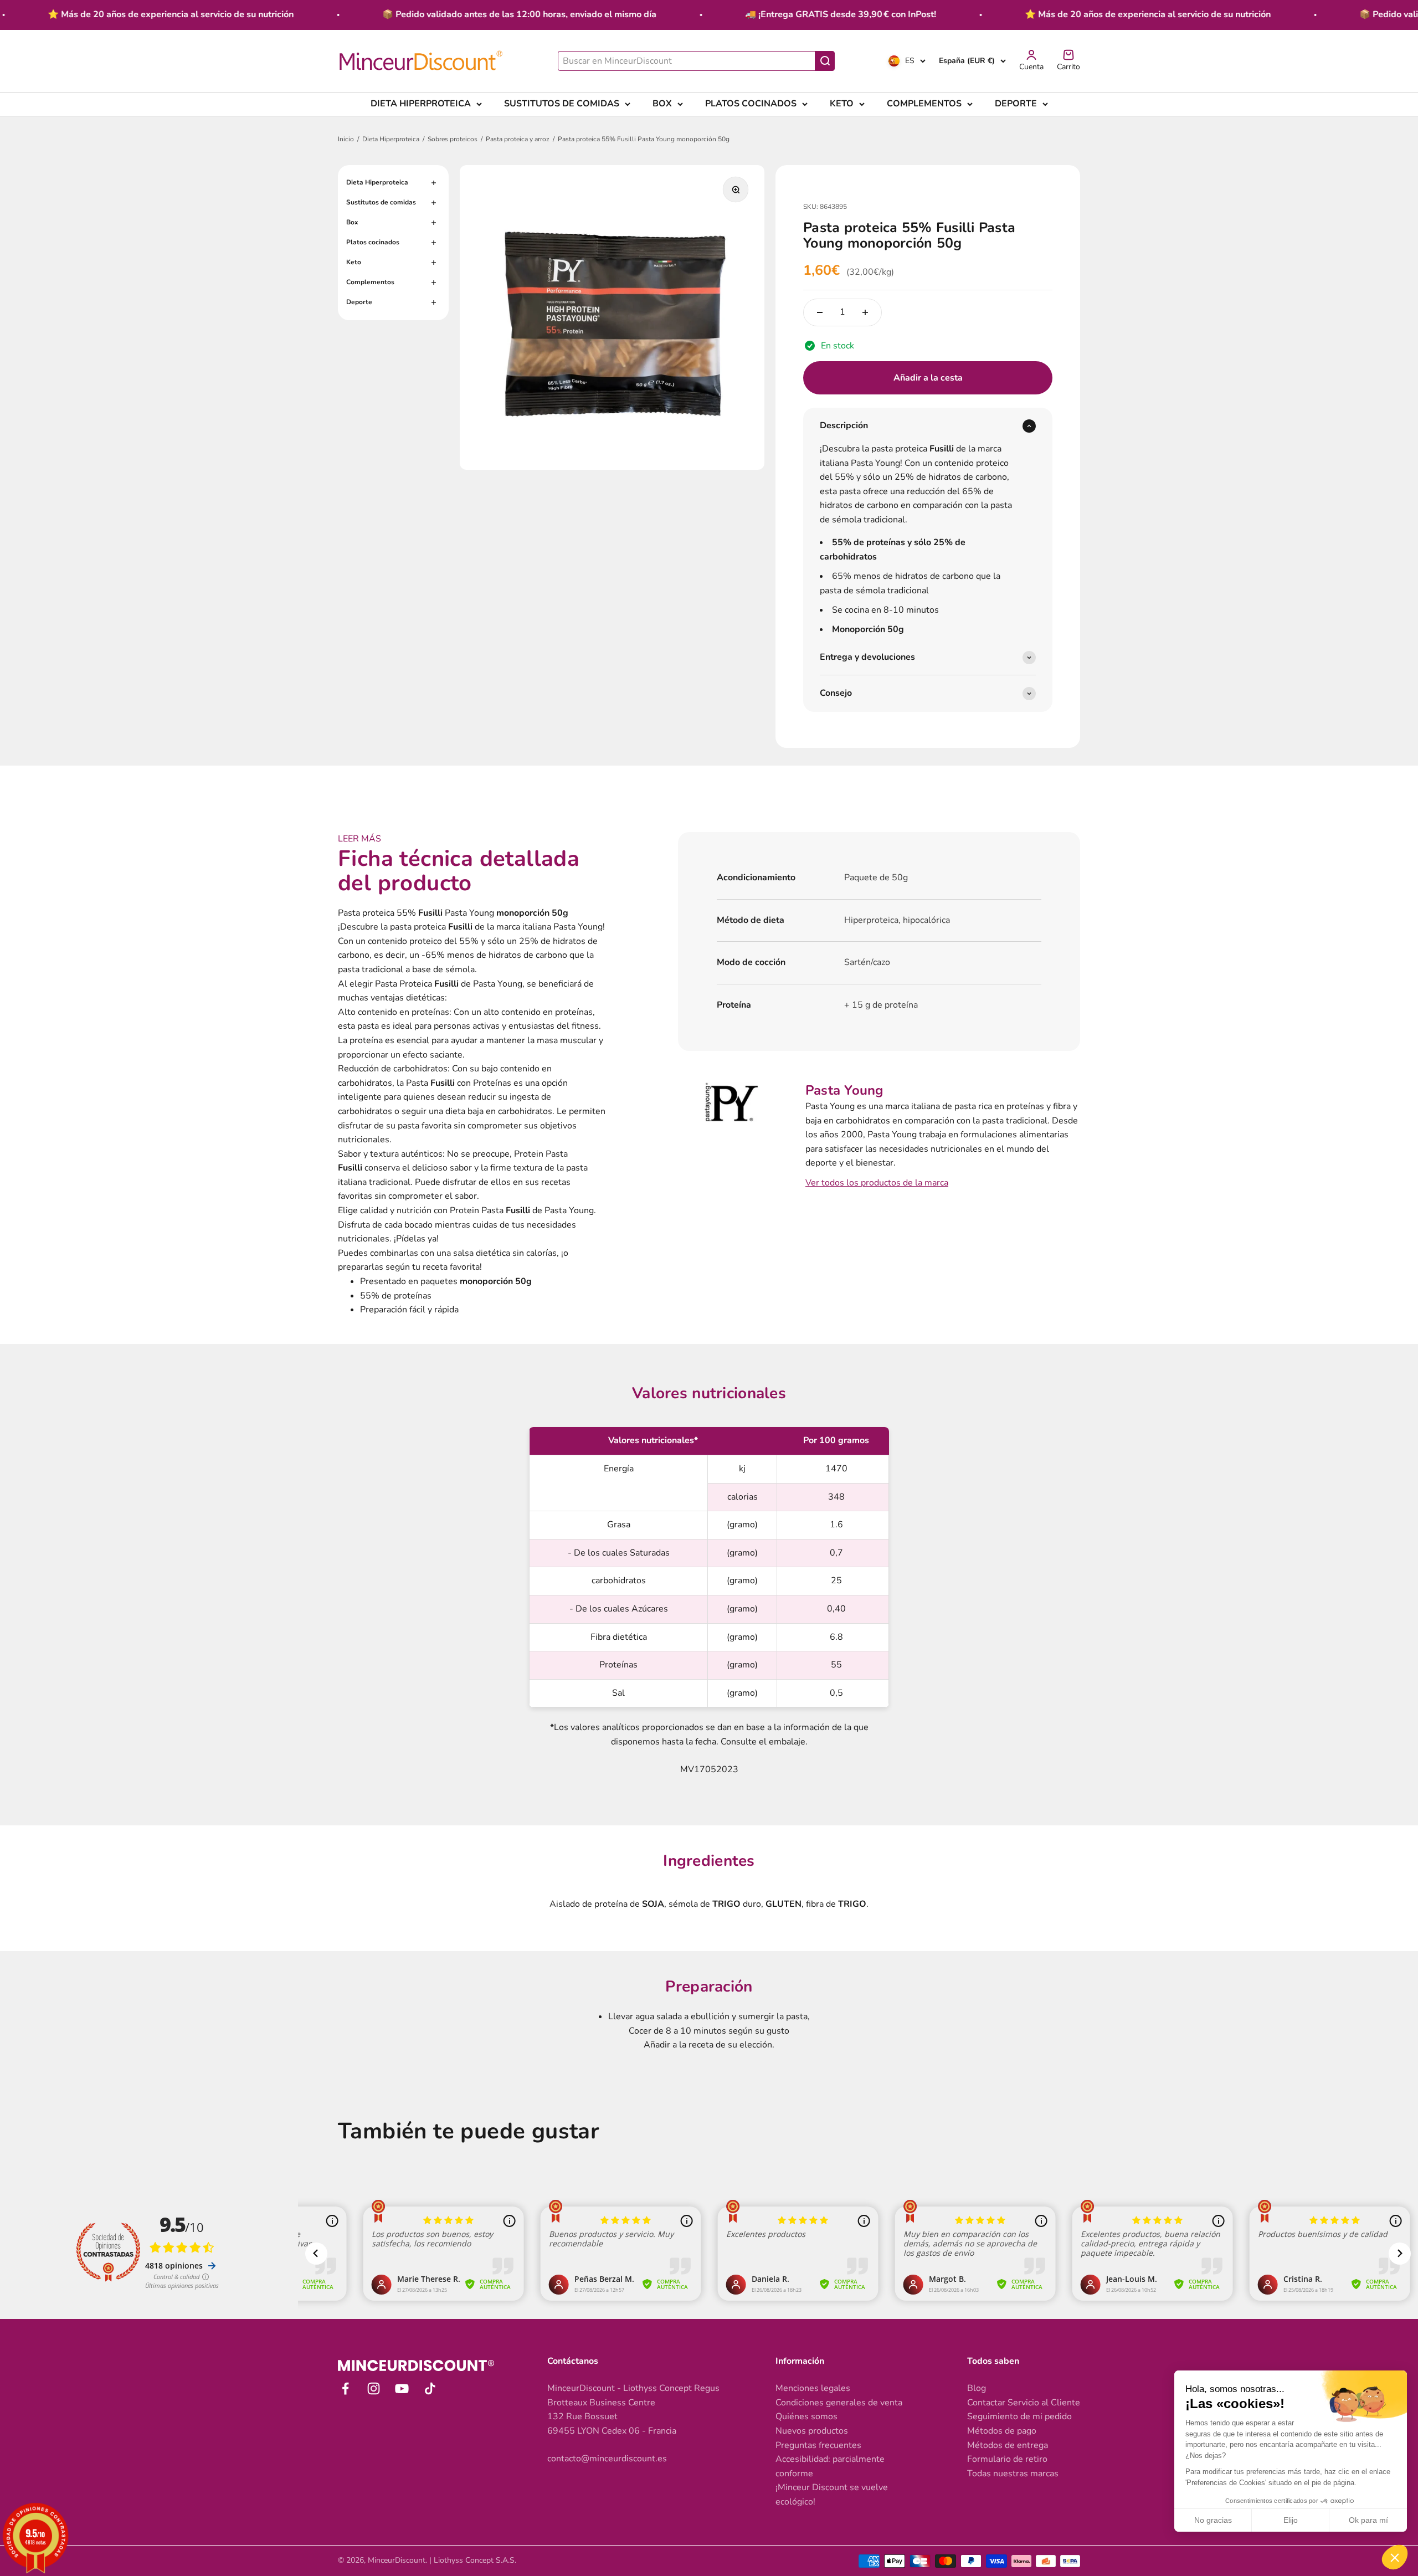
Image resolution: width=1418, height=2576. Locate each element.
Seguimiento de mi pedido (1019, 2416)
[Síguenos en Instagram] (374, 2388)
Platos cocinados (751, 104)
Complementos (924, 104)
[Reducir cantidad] (820, 312)
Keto (842, 104)
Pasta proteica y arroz (518, 139)
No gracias (1213, 2520)
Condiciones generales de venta (839, 2403)
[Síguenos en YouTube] (402, 2388)
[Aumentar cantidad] (865, 312)
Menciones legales (813, 2388)
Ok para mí (1368, 2520)
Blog (977, 2388)
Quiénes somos (806, 2416)
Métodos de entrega (1008, 2445)
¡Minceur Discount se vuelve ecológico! (832, 2495)
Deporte (1016, 104)
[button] (1395, 2557)
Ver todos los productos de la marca (877, 1183)
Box (662, 104)
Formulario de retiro (1007, 2459)
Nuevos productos (812, 2431)
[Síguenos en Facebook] (345, 2388)
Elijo (1291, 2520)
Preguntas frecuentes (818, 2445)
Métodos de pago (1002, 2431)
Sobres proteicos (453, 139)
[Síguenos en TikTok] (430, 2388)
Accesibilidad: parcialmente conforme (830, 2466)
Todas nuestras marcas (1013, 2474)
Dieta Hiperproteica (421, 104)
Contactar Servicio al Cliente (1024, 2403)
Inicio (346, 139)
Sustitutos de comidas (562, 104)
